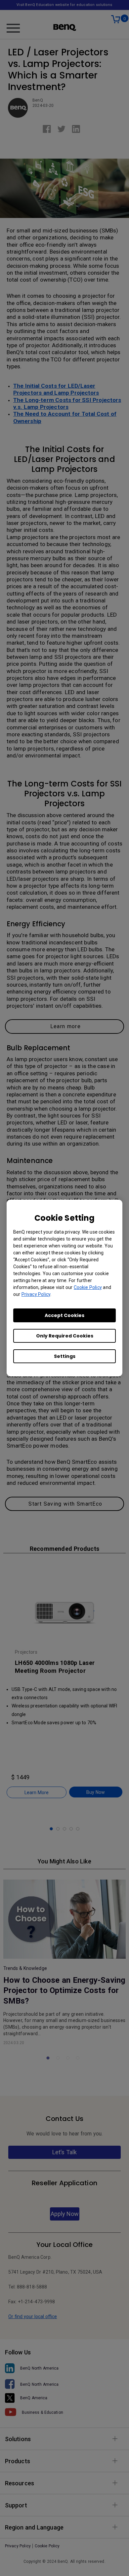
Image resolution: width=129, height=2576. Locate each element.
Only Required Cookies (65, 1336)
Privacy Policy (36, 1294)
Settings (65, 1356)
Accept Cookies (64, 1315)
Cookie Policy (88, 1287)
